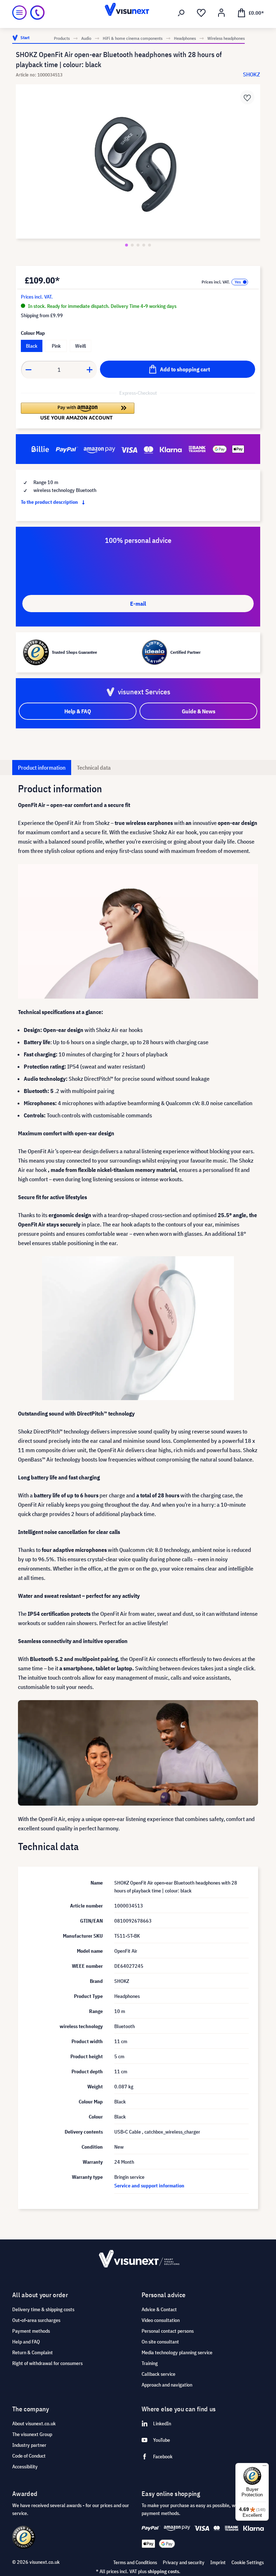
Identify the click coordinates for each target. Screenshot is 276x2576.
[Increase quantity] (90, 370)
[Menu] (19, 13)
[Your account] (221, 13)
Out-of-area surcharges (36, 2320)
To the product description (50, 502)
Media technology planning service (177, 2352)
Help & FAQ (78, 711)
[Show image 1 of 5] (126, 245)
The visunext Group (32, 2434)
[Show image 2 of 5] (132, 245)
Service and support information (149, 2186)
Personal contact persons (168, 2331)
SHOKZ (252, 74)
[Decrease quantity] (28, 370)
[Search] (181, 13)
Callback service (158, 2374)
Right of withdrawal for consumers (47, 2363)
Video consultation (161, 2320)
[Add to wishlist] (247, 97)
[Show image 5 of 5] (149, 245)
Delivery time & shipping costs (43, 2309)
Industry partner (29, 2445)
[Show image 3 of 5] (138, 245)
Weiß (80, 346)
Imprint (218, 2562)
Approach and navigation (167, 2385)
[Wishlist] (201, 13)
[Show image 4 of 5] (144, 245)
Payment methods (31, 2331)
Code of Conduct (29, 2456)
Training (150, 2363)
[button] (78, 411)
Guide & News (199, 711)
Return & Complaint (33, 2352)
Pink (56, 346)
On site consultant (160, 2342)
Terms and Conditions (135, 2562)
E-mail (138, 604)
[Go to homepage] (138, 13)
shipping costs (163, 2571)
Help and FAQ (26, 2342)
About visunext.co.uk (34, 2423)
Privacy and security (184, 2562)
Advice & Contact (159, 2309)
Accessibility (25, 2467)
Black (32, 346)
